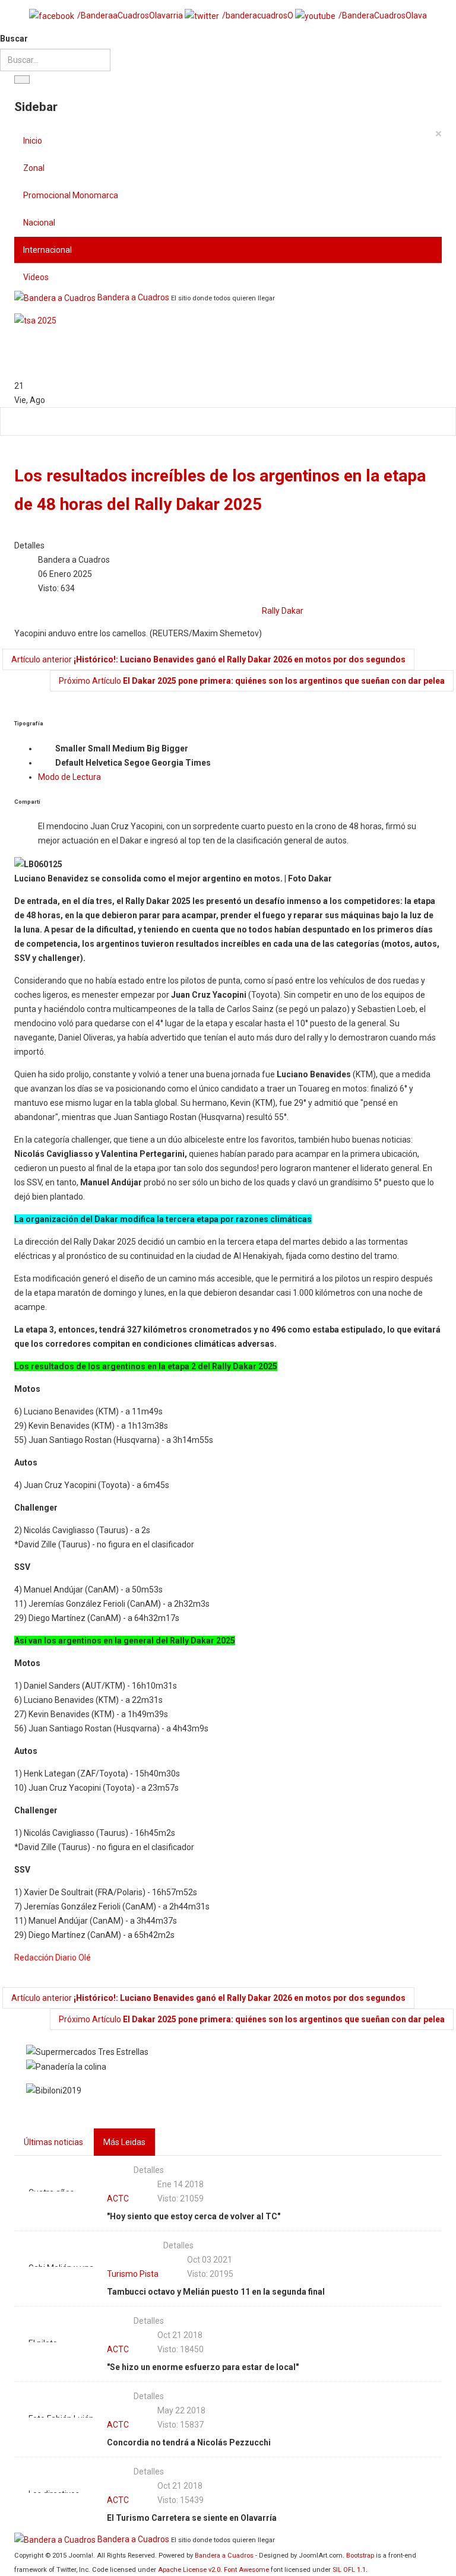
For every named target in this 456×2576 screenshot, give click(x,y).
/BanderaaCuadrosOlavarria (130, 15)
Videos (36, 277)
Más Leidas (124, 2142)
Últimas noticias (53, 2142)
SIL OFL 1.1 (349, 2570)
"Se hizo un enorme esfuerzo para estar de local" (203, 2367)
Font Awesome (246, 2570)
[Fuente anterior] (46, 763)
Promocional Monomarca (71, 195)
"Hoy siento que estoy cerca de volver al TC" (194, 2216)
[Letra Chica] (46, 749)
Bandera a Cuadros (224, 2556)
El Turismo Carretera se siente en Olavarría (192, 2518)
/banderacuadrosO (258, 15)
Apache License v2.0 (189, 2570)
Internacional (47, 250)
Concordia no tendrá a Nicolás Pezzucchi (189, 2442)
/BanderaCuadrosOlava (383, 15)
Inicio (33, 141)
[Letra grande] (198, 749)
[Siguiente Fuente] (220, 763)
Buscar (14, 39)
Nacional (39, 223)
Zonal (34, 168)
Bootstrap (360, 2556)
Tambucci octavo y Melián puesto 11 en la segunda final (216, 2292)
